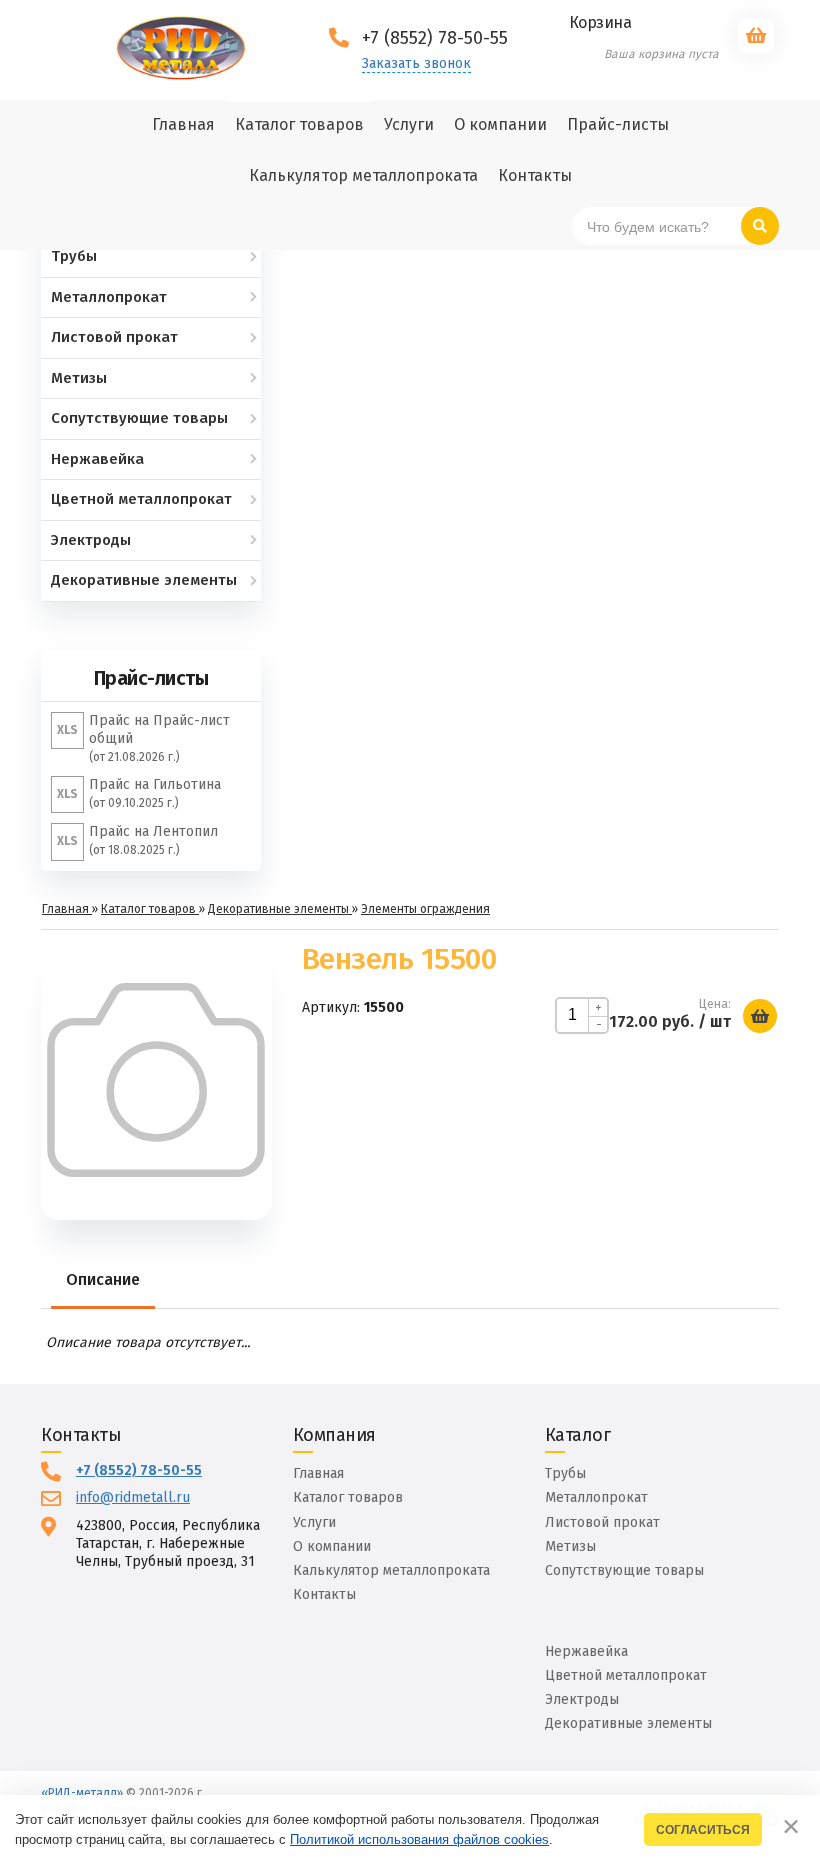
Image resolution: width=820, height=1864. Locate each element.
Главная (318, 1473)
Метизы (570, 1546)
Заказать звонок (416, 64)
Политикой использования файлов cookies (419, 1839)
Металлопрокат (596, 1497)
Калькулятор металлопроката (391, 1570)
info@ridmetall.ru (133, 1497)
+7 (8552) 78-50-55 (139, 1470)
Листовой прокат (602, 1522)
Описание (103, 1279)
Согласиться (703, 1829)
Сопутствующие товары (624, 1570)
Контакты (324, 1594)
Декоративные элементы (628, 1723)
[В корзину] (760, 1016)
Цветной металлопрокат (626, 1675)
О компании (332, 1546)
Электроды (582, 1699)
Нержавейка (586, 1651)
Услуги (314, 1522)
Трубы (565, 1473)
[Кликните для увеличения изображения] (156, 1080)
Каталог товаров (348, 1497)
